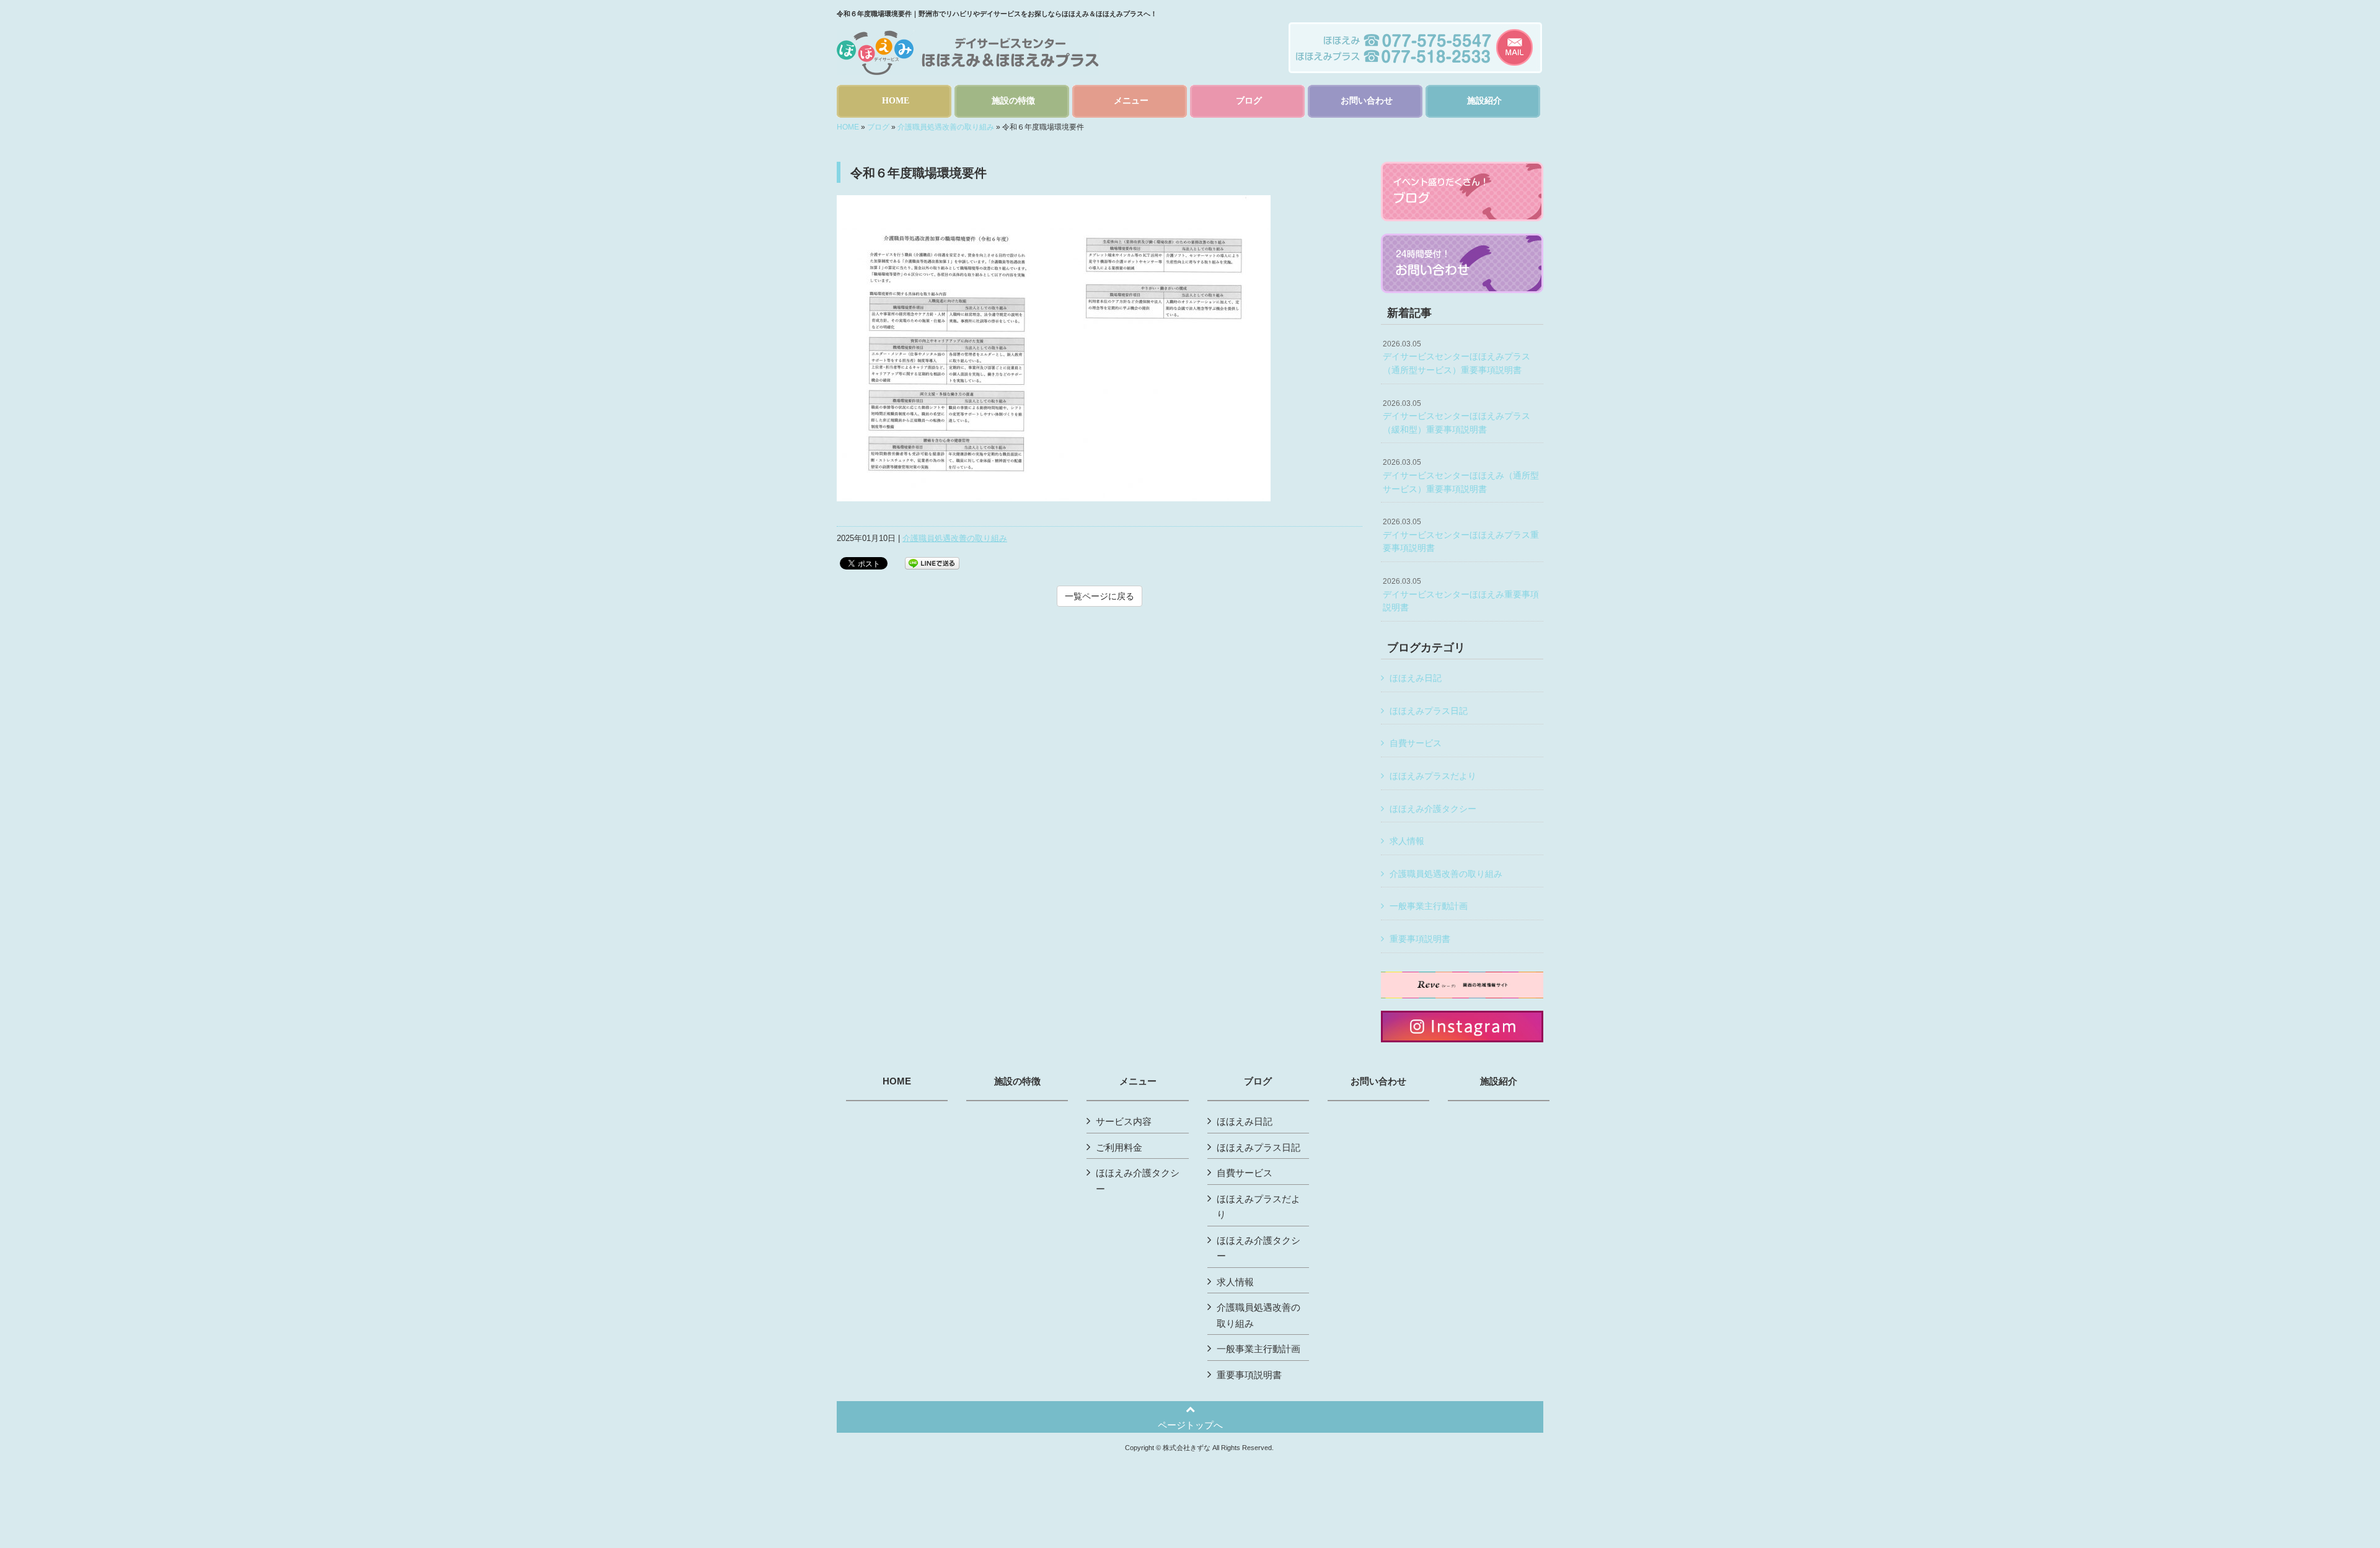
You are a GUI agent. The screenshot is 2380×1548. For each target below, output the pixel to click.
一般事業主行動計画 (1429, 906)
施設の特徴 (1017, 1081)
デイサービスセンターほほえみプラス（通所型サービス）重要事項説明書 (1457, 357)
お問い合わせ (1378, 1081)
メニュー (1138, 1081)
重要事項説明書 (1420, 939)
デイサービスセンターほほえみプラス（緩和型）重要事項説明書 (1457, 417)
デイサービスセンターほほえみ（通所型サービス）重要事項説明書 (1461, 476)
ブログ (878, 127)
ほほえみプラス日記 (1429, 711)
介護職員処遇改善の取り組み (946, 127)
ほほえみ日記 (1416, 678)
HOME (848, 127)
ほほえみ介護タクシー (1433, 809)
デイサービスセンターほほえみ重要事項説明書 (1461, 595)
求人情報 (1407, 841)
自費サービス (1416, 743)
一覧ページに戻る (1100, 596)
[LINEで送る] (932, 562)
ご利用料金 (1119, 1147)
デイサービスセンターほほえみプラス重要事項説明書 (1461, 535)
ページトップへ (1190, 1425)
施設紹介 (1499, 1081)
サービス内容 (1124, 1121)
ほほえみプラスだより (1433, 776)
